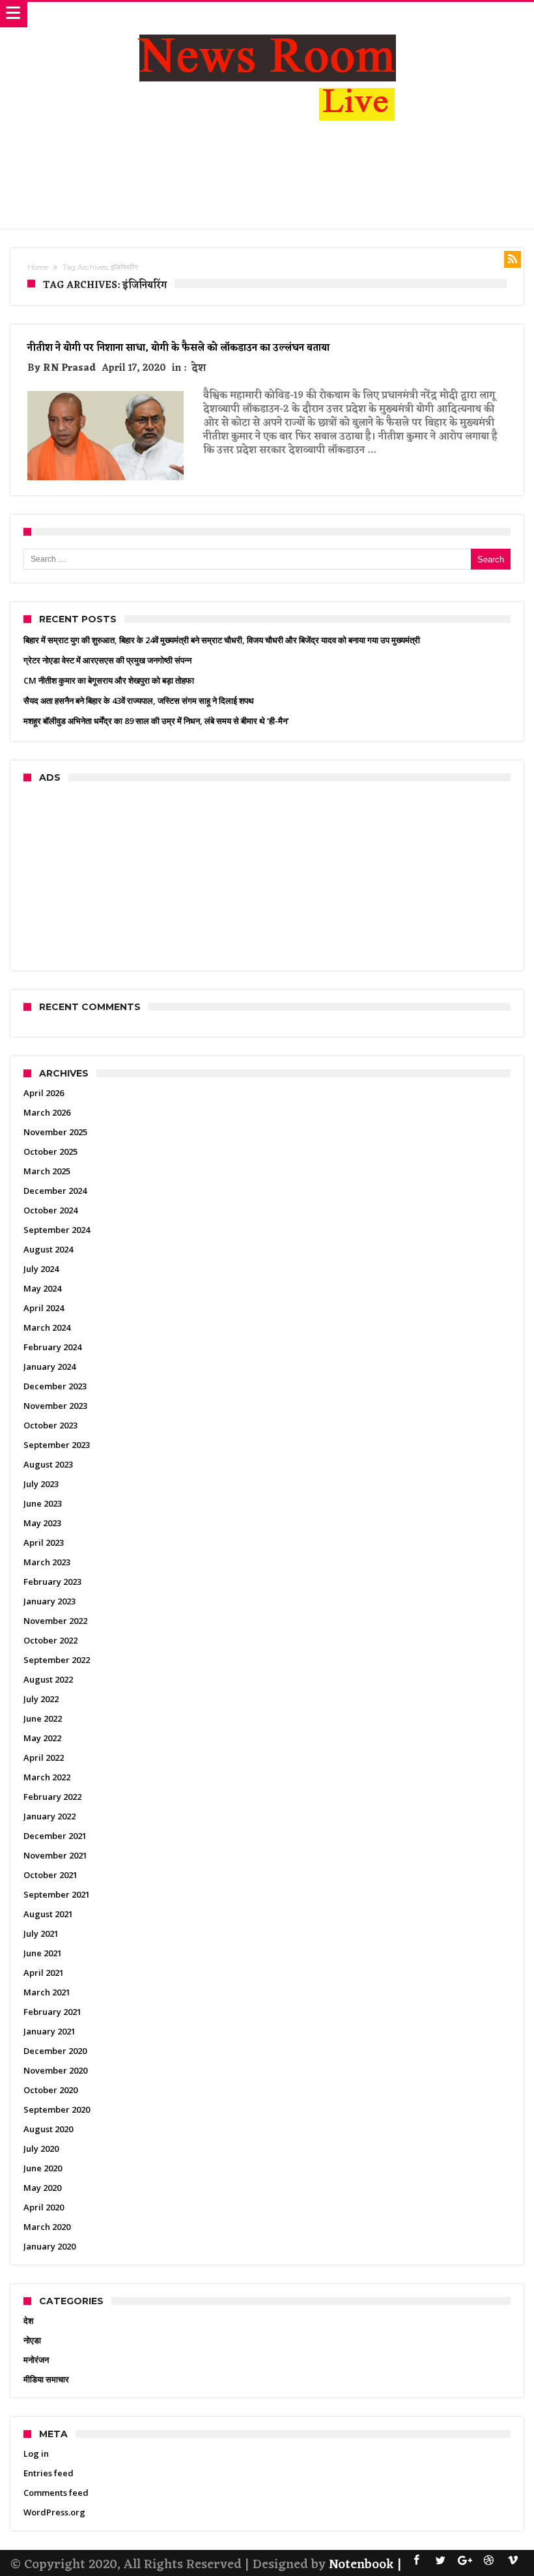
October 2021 (50, 1875)
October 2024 (50, 1210)
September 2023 (57, 1445)
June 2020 (43, 2168)
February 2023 (52, 1582)
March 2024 (47, 1327)
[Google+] (465, 2561)
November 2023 (55, 1406)
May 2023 (42, 1523)
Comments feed (56, 2493)
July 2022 (41, 1699)
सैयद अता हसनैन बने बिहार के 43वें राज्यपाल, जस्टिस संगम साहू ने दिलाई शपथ (139, 701)
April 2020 (44, 2207)
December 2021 (55, 1836)
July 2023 (41, 1484)
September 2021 (57, 1894)
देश (199, 369)
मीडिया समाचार (46, 2379)
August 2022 (48, 1679)
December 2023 (55, 1386)
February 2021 (52, 2012)
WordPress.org (54, 2512)
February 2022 (52, 1797)
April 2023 (44, 1542)
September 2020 (57, 2109)
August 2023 (48, 1464)
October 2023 (50, 1425)
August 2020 (48, 2129)
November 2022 (55, 1621)
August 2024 (48, 1249)
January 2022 (49, 1816)
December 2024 (55, 1191)
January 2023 (49, 1601)
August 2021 (48, 1914)
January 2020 (49, 2246)
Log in (36, 2453)
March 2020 (47, 2227)
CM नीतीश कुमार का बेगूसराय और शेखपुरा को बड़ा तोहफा (109, 680)
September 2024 (57, 1230)
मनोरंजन (36, 2360)
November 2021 (55, 1855)
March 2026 (47, 1112)
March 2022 (47, 1777)
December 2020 (55, 2051)
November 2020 (55, 2070)
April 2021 (44, 1973)
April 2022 (44, 1758)
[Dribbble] (489, 2561)
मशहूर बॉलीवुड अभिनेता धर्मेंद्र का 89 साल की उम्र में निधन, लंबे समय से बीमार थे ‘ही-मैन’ (156, 721)
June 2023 (43, 1503)
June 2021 (43, 1953)
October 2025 (50, 1151)
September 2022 (57, 1660)
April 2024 (44, 1308)
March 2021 (47, 1992)
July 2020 (41, 2149)
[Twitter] (441, 2561)
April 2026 (44, 1093)
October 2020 (50, 2090)
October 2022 (50, 1640)
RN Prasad (69, 369)
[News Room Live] (267, 15)
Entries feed (49, 2473)
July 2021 (41, 1933)
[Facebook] (417, 2561)
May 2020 (42, 2188)
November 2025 (55, 1132)
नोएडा (32, 2340)
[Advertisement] (267, 179)
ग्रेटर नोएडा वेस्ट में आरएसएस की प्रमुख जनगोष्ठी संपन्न (107, 660)
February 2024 (52, 1347)
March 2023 (47, 1562)
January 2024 (49, 1367)
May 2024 (42, 1288)
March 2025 (47, 1171)
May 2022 (42, 1738)
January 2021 (49, 2031)
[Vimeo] (513, 2561)
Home (38, 267)
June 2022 (43, 1718)
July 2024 (41, 1269)
